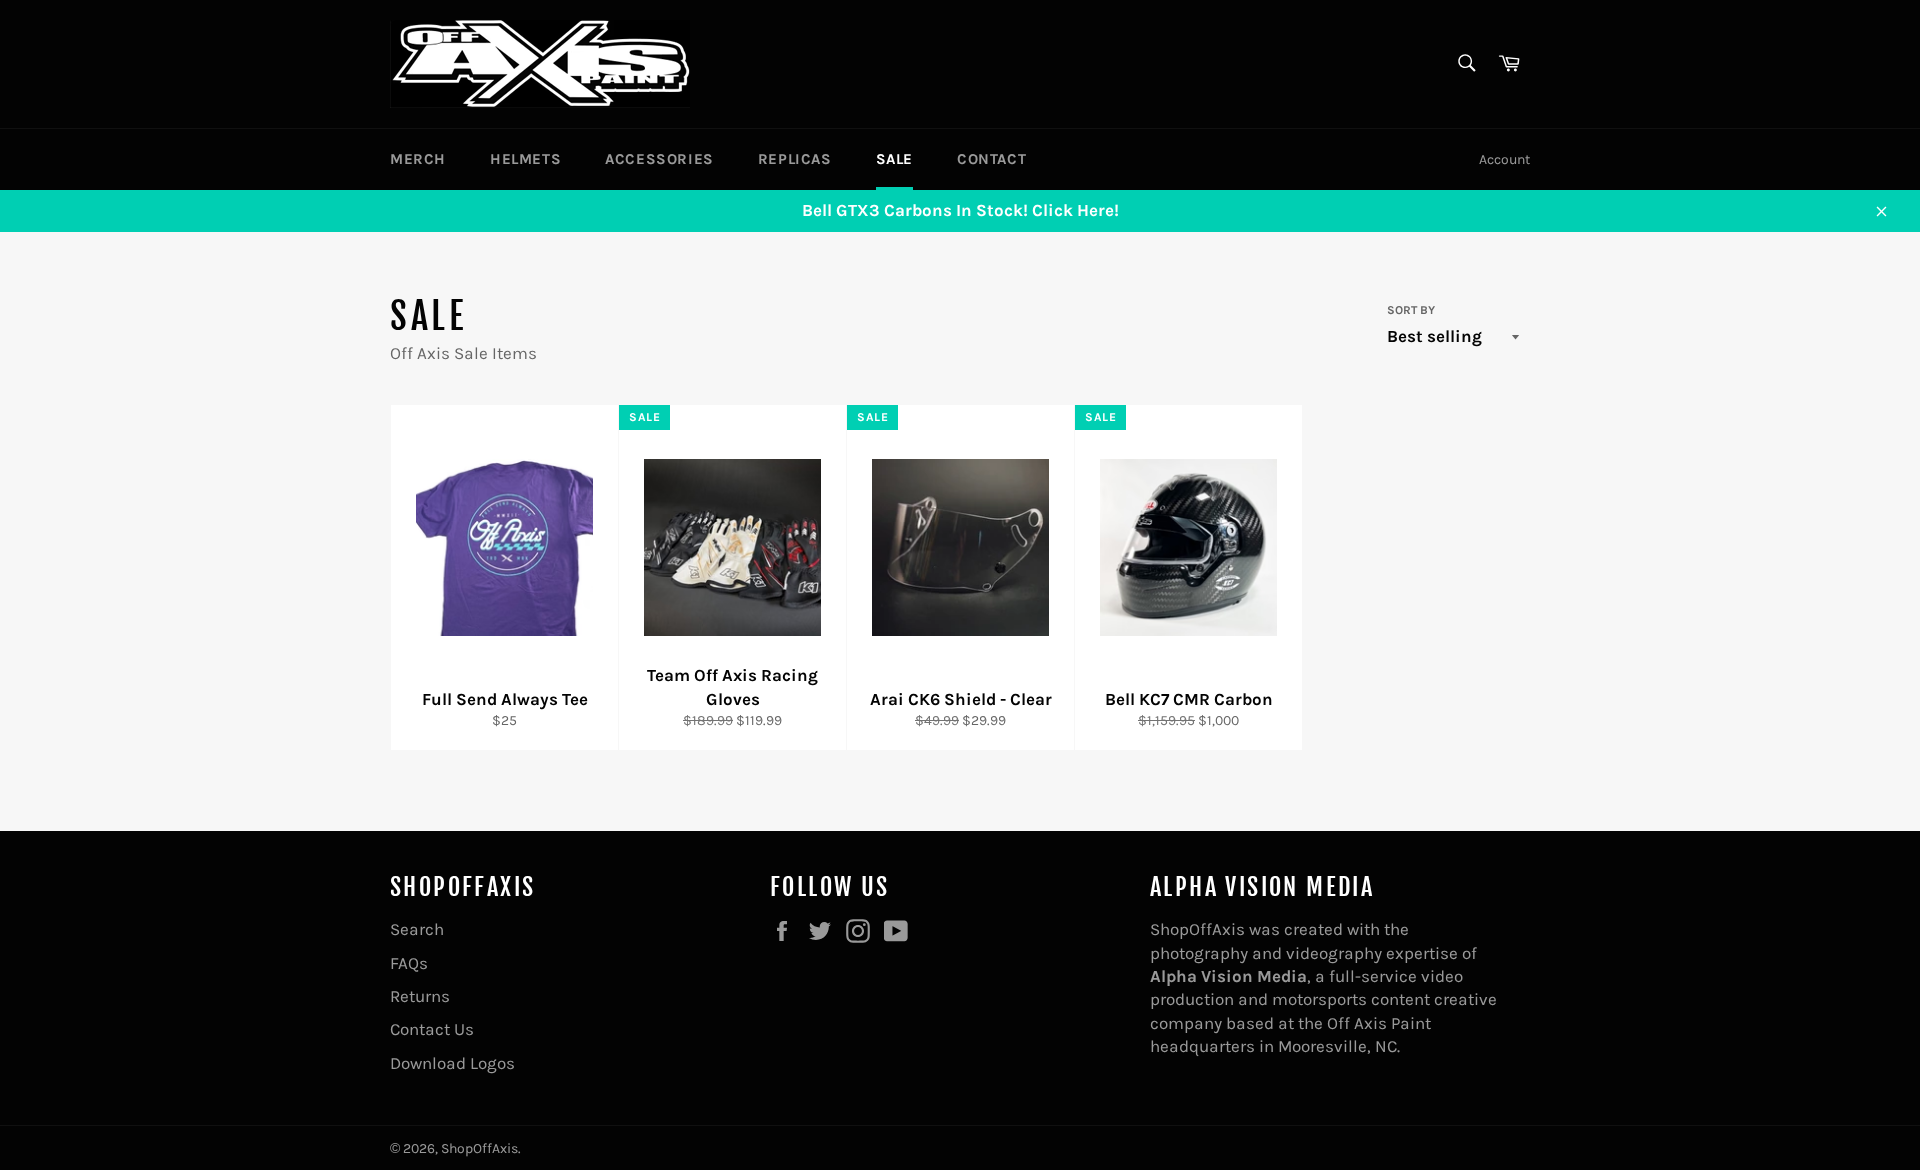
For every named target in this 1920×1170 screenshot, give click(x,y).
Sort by (1411, 310)
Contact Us (432, 1029)
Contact (991, 159)
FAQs (409, 963)
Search (417, 929)
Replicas (795, 159)
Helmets (525, 159)
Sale (894, 159)
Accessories (659, 159)
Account (1504, 159)
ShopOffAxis (479, 1148)
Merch (418, 159)
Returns (420, 996)
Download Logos (452, 1063)
